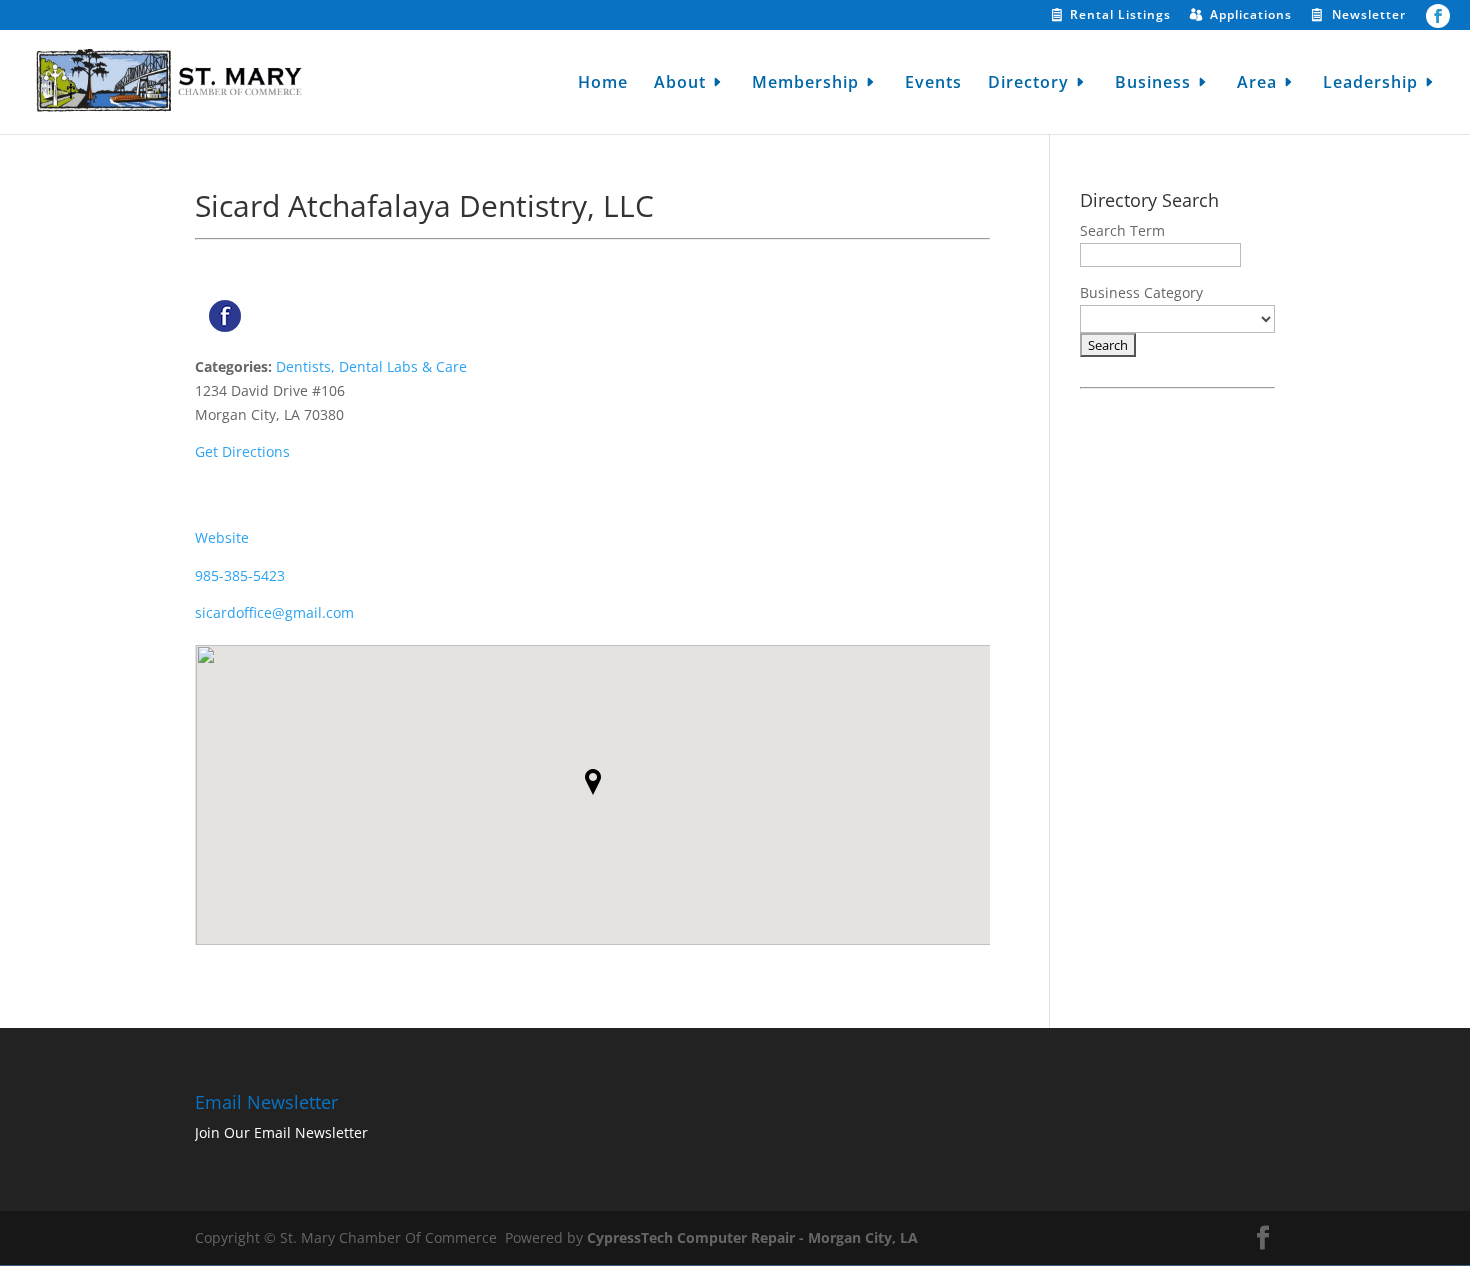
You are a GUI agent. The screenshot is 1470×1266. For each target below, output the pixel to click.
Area (1257, 84)
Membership (805, 84)
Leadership (1370, 84)
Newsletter (1369, 16)
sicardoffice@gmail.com (274, 612)
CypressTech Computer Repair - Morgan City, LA (752, 1237)
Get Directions (242, 451)
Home (603, 84)
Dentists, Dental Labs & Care (371, 366)
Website (222, 537)
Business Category (1141, 292)
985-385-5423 (240, 575)
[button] (593, 782)
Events (933, 84)
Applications (1251, 16)
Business (1153, 84)
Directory (1028, 84)
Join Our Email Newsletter (281, 1132)
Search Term (1122, 230)
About (680, 84)
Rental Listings (1120, 16)
